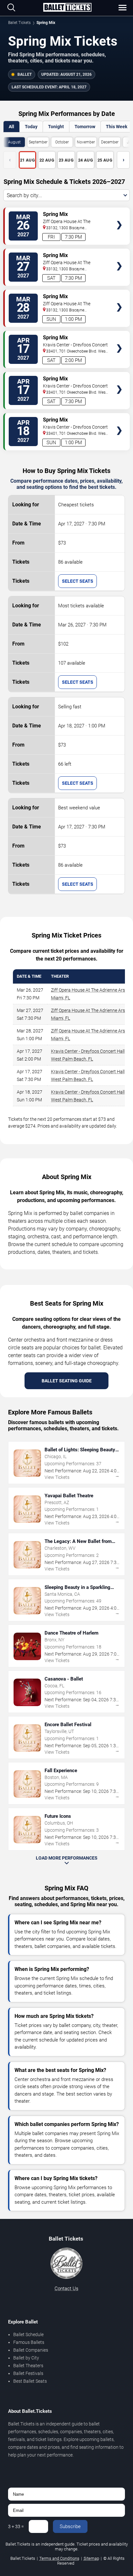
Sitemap (91, 2558)
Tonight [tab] (56, 127)
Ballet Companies (31, 2350)
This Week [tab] (117, 127)
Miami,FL (61, 998)
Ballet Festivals (28, 2373)
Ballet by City (26, 2358)
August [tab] (14, 142)
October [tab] (62, 142)
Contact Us (66, 2289)
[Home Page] (67, 8)
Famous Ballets (29, 2342)
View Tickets (119, 215)
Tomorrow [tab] (85, 127)
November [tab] (86, 142)
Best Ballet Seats (30, 2381)
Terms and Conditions (59, 2558)
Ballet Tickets (19, 23)
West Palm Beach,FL (72, 1059)
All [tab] (11, 127)
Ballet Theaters (28, 2366)
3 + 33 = (16, 2526)
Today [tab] (31, 127)
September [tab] (38, 142)
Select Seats (78, 581)
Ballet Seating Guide (67, 1381)
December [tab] (110, 142)
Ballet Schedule (28, 2334)
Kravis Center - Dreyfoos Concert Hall (88, 1051)
